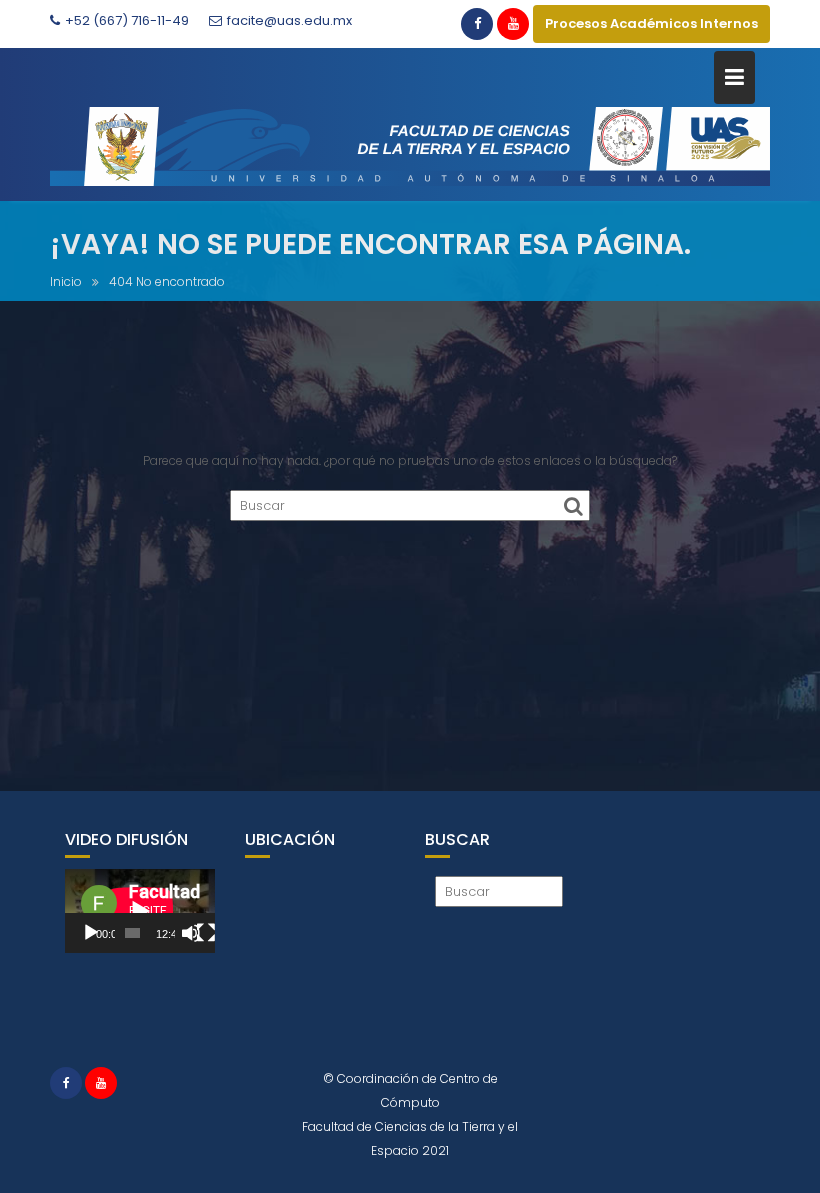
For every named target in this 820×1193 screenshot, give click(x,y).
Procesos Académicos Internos (651, 23)
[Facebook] (477, 24)
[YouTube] (513, 24)
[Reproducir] (91, 933)
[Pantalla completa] (206, 933)
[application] (140, 911)
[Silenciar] (191, 933)
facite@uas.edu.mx (289, 20)
